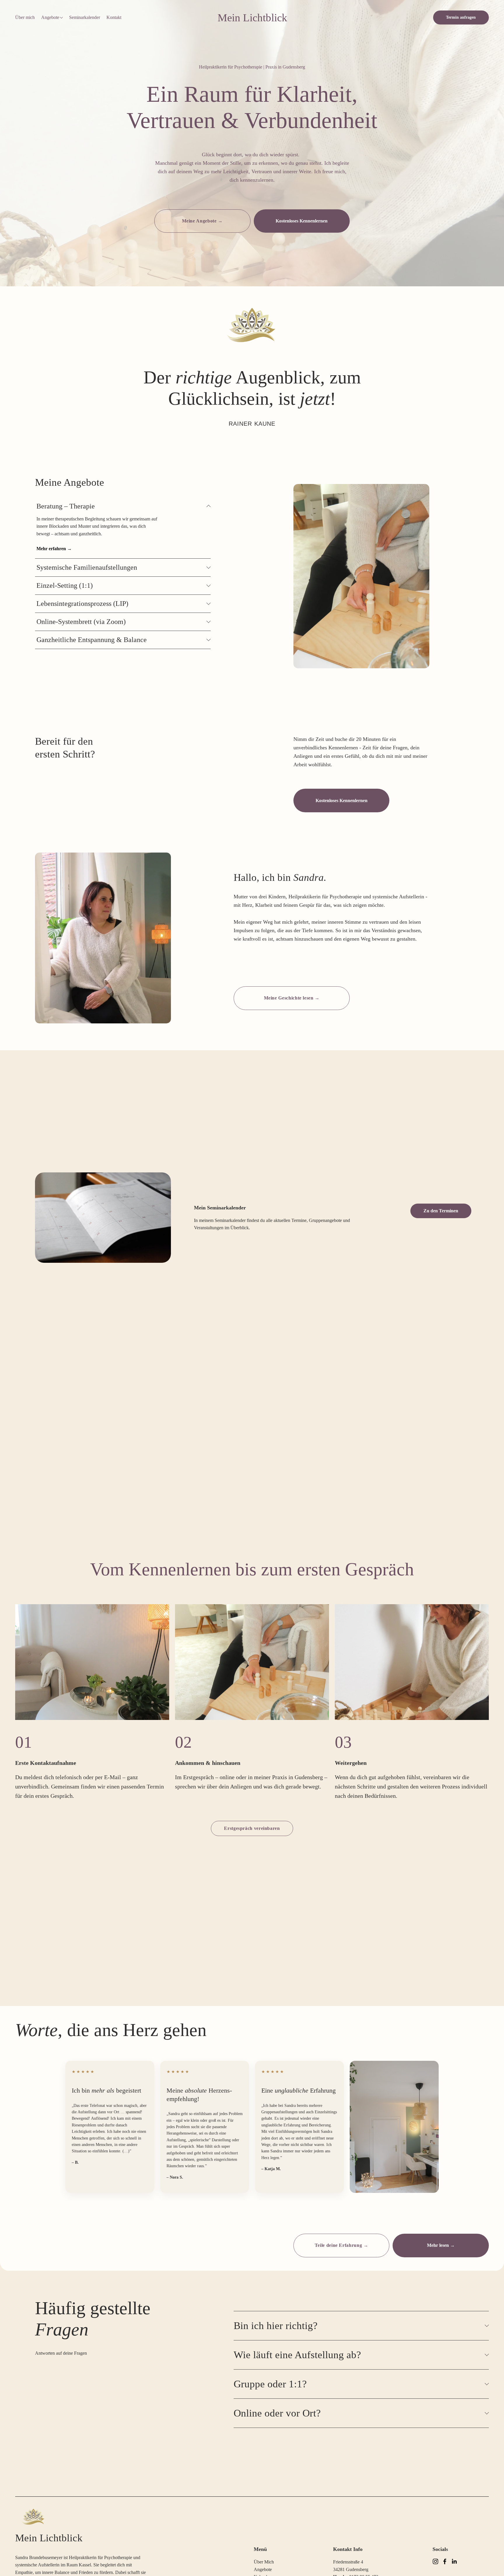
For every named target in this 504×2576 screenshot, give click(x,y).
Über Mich (264, 2562)
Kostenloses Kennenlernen (302, 221)
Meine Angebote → (202, 221)
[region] (252, 1702)
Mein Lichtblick (252, 18)
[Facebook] (445, 2561)
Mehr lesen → (441, 2245)
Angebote (263, 2569)
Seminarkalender (85, 17)
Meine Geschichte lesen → (292, 998)
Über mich (25, 17)
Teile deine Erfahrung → (342, 2245)
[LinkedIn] (454, 2561)
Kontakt (114, 17)
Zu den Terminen (441, 1211)
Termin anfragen (461, 17)
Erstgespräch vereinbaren (252, 1828)
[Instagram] (435, 2561)
